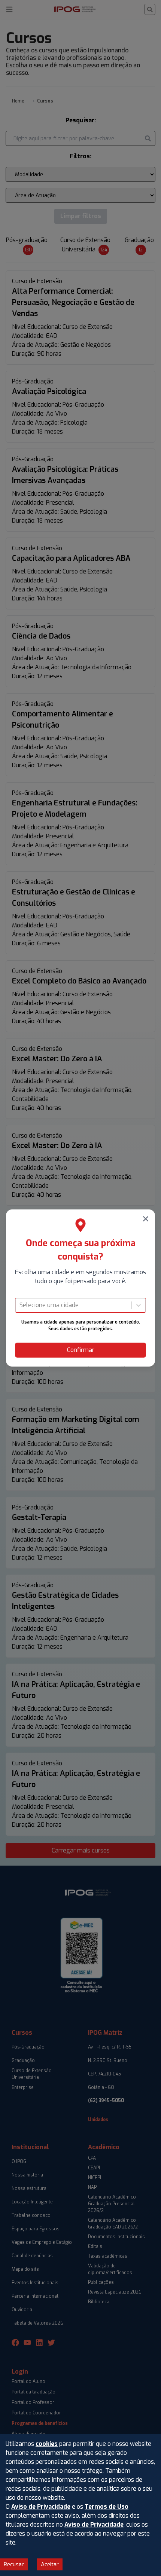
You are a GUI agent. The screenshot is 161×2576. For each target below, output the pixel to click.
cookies (47, 2444)
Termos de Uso (107, 2507)
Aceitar (50, 2564)
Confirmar (81, 1350)
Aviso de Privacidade (41, 2507)
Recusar (14, 2564)
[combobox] (20, 1305)
